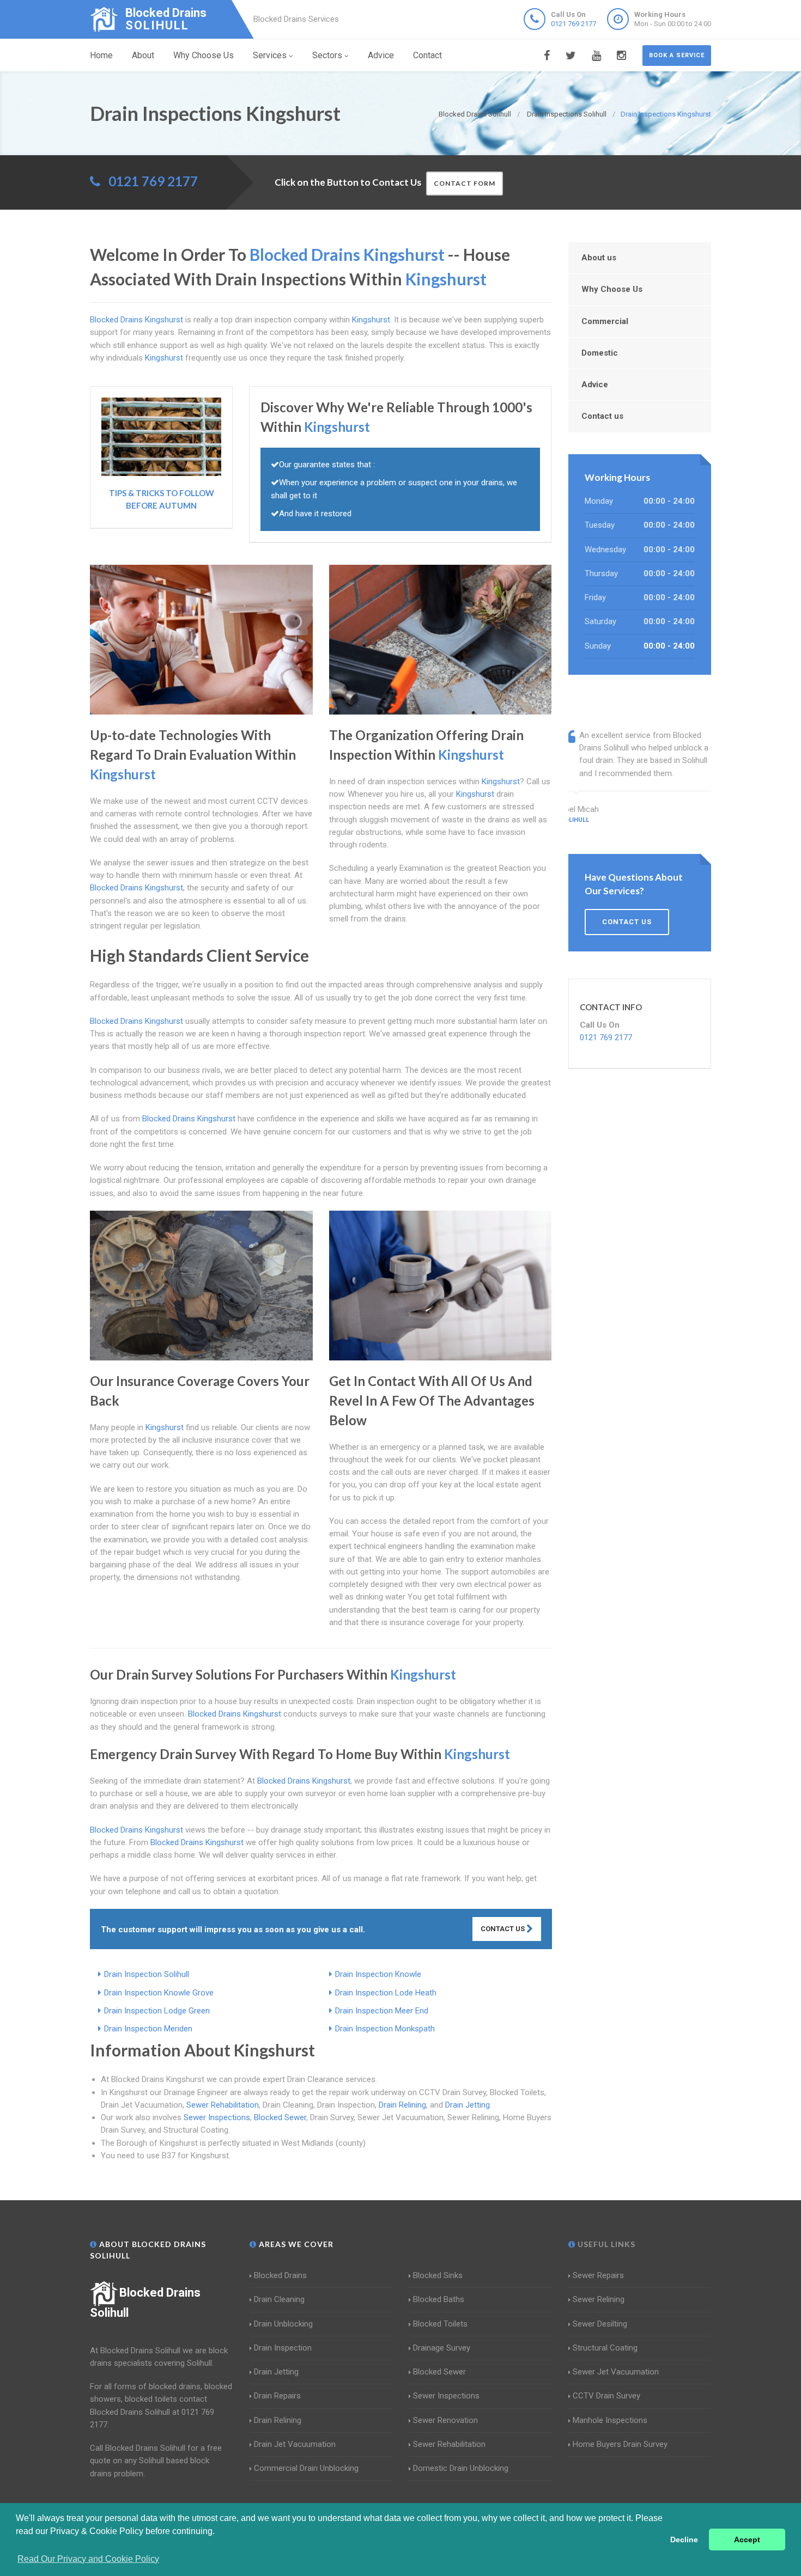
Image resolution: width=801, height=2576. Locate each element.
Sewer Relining (599, 2299)
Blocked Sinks (438, 2275)
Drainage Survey (442, 2348)
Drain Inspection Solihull (147, 1974)
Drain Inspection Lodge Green (157, 2011)
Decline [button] (684, 2540)
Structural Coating (605, 2348)
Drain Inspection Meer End (382, 2011)
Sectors (327, 55)
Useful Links (605, 2244)
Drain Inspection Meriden (148, 2029)
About (143, 55)
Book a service (677, 55)
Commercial (605, 321)
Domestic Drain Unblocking (461, 2468)
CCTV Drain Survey (606, 2396)
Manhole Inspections (610, 2420)
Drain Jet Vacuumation (295, 2444)
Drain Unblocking (283, 2324)
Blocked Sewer (280, 2117)
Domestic (600, 353)
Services (270, 55)
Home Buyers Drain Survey (620, 2444)
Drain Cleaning (279, 2299)
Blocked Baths (439, 2299)
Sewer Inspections (217, 2117)
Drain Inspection (283, 2348)
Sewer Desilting (600, 2324)
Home (101, 55)
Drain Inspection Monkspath (385, 2029)
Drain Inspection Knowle (378, 1974)
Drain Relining (402, 2105)
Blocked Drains (280, 2275)
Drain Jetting (468, 2105)
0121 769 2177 (574, 24)
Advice (381, 55)
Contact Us (503, 1929)
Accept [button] (747, 2540)
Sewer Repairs (598, 2275)
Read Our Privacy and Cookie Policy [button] (88, 2559)
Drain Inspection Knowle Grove (159, 1993)
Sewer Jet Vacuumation (616, 2372)
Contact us (602, 416)
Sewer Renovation (445, 2420)
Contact (427, 55)
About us (599, 258)
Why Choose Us (204, 55)
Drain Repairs (277, 2396)
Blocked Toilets (440, 2324)
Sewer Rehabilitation (223, 2105)
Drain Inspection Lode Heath (386, 1993)
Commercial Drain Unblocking (306, 2468)
